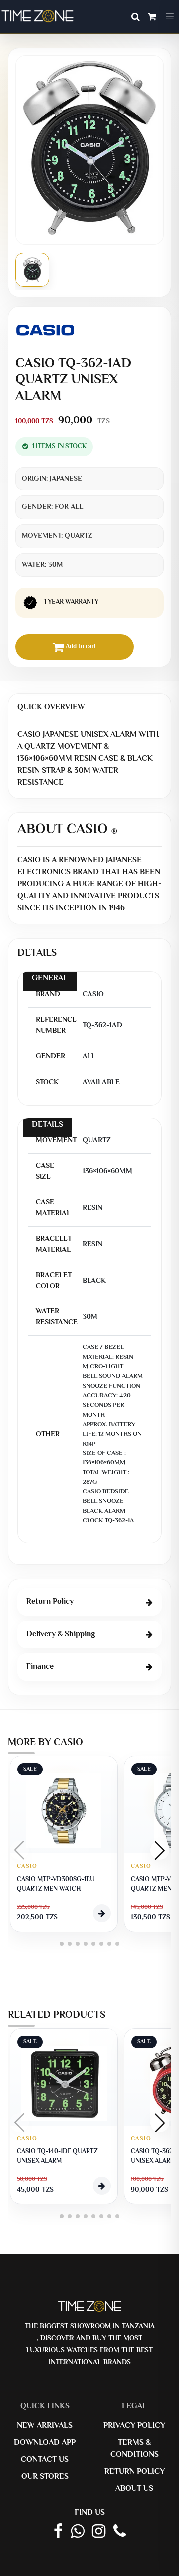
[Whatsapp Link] (77, 2532)
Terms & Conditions (134, 2449)
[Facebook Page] (58, 2532)
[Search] (135, 18)
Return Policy (134, 2472)
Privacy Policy (134, 2426)
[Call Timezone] (120, 2532)
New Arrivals (45, 2426)
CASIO (27, 1866)
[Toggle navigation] (170, 17)
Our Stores (45, 2477)
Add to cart (81, 647)
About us (134, 2489)
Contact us (45, 2460)
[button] (160, 1850)
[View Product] (102, 1913)
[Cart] (152, 18)
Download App (45, 2443)
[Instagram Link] (99, 2532)
